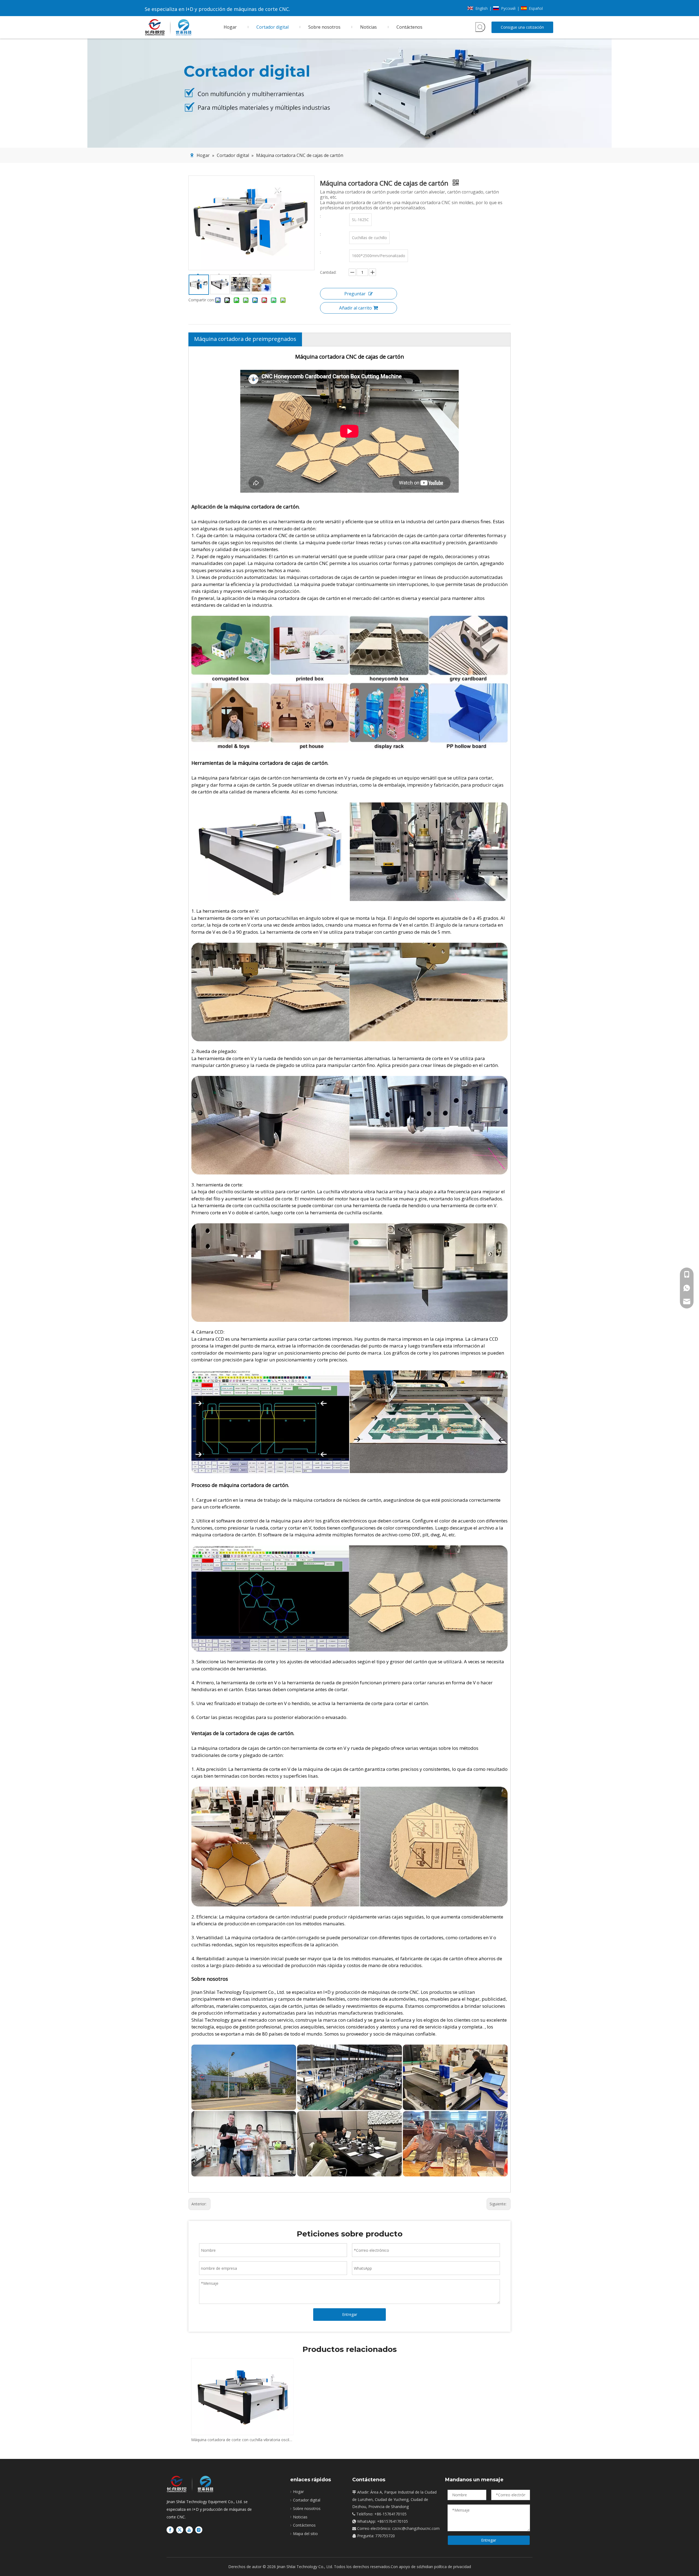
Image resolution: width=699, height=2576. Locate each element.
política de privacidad (453, 2567)
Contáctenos (304, 2525)
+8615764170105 (393, 2521)
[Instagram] (199, 2530)
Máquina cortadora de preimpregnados (245, 339)
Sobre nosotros (307, 2508)
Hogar (298, 2492)
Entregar (350, 2314)
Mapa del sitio (305, 2534)
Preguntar (355, 294)
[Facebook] (170, 2530)
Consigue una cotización (522, 27)
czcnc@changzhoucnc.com (416, 2528)
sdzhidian (425, 2567)
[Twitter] (180, 2530)
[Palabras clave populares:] (480, 27)
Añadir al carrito (356, 308)
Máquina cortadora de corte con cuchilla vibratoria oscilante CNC (242, 2440)
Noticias (300, 2517)
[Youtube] (189, 2530)
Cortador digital (307, 2500)
